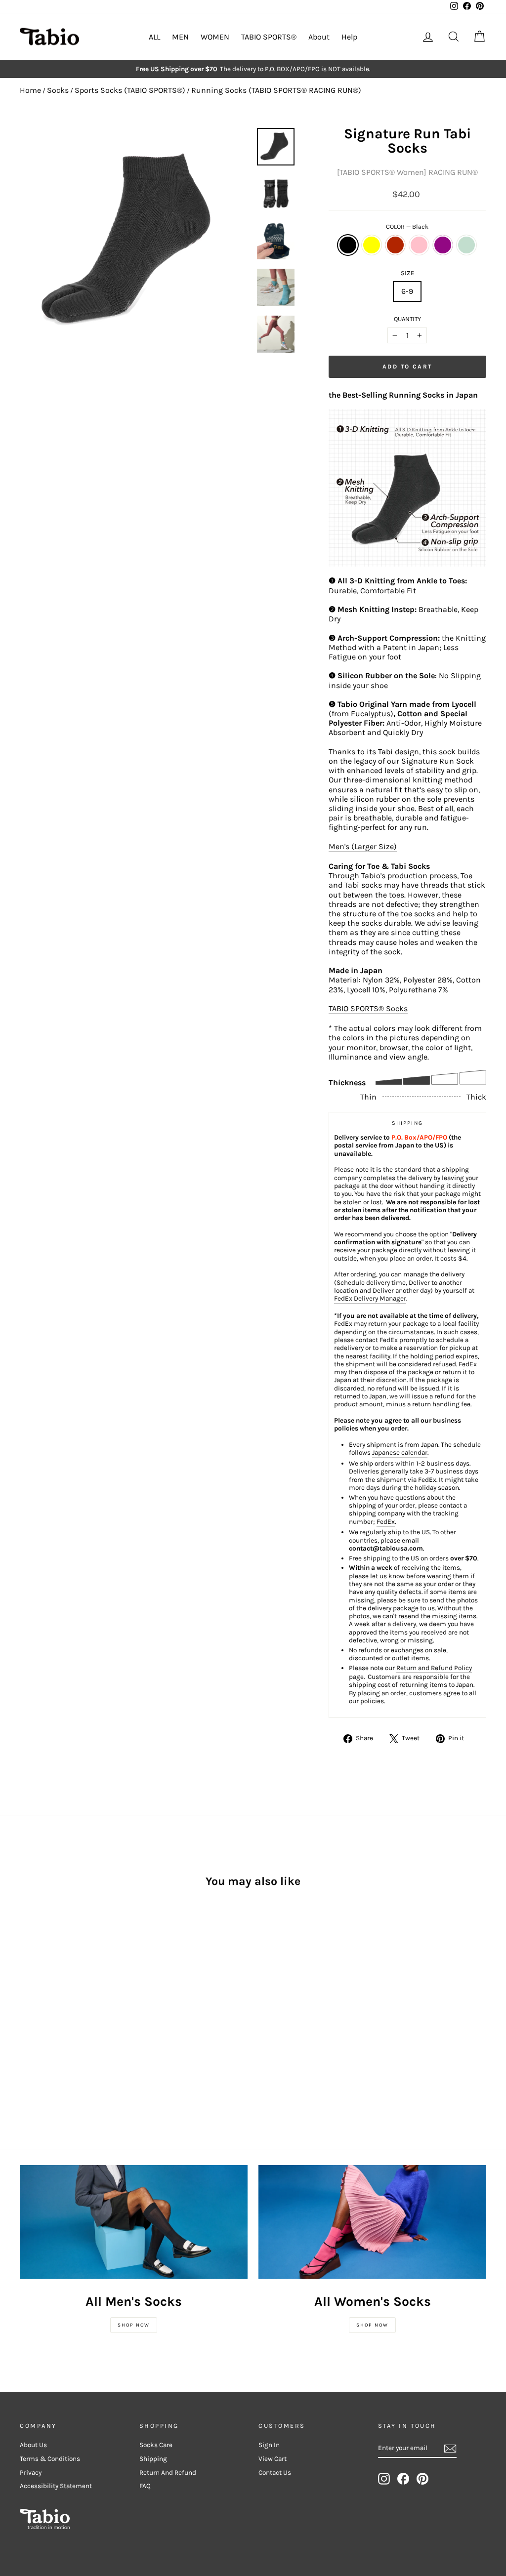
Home (30, 90)
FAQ (145, 2486)
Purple (443, 245)
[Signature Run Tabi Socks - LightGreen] (93, 2008)
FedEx (386, 1522)
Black (348, 245)
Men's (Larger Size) (363, 846)
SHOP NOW (134, 2325)
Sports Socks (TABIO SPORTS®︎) (130, 90)
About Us (33, 2445)
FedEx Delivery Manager (370, 1298)
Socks (58, 90)
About (319, 37)
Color (407, 226)
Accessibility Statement (56, 2486)
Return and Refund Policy (434, 1668)
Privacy (31, 2473)
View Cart (273, 2459)
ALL (154, 37)
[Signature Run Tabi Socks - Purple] (80, 2008)
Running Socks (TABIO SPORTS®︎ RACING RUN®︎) (276, 90)
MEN (180, 37)
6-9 (407, 291)
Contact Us (275, 2473)
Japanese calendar (400, 1452)
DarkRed (395, 245)
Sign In (269, 2445)
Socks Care (156, 2445)
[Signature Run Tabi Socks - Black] (26, 2008)
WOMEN (215, 37)
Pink (419, 245)
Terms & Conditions (50, 2459)
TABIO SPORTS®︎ (269, 37)
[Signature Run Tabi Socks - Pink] (66, 2008)
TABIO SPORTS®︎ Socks (368, 1008)
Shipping (153, 2459)
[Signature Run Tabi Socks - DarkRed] (53, 2008)
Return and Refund (168, 2473)
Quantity (407, 319)
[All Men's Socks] (134, 2222)
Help (349, 37)
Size (407, 273)
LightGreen (466, 245)
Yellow (372, 245)
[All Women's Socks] (372, 2222)
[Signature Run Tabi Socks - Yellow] (40, 2008)
